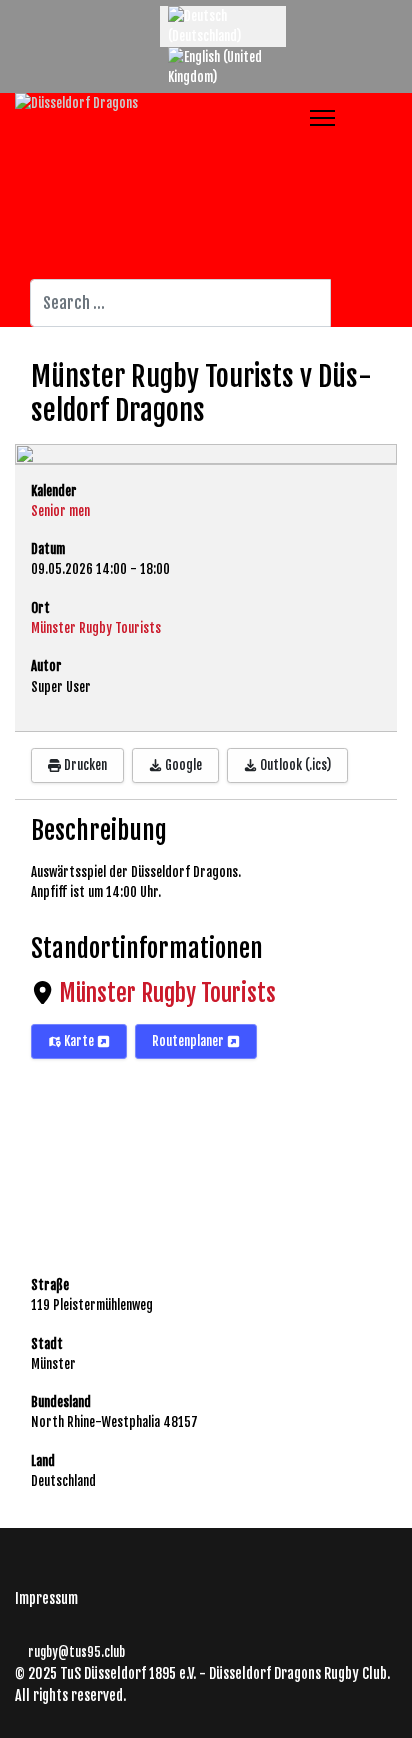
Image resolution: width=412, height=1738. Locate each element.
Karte (79, 1041)
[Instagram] (80, 16)
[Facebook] (20, 16)
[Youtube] (50, 16)
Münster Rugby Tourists (167, 993)
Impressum (46, 1598)
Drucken (84, 765)
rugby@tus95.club (76, 1652)
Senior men (60, 511)
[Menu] (322, 118)
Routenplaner (189, 1041)
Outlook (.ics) (294, 765)
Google (182, 765)
